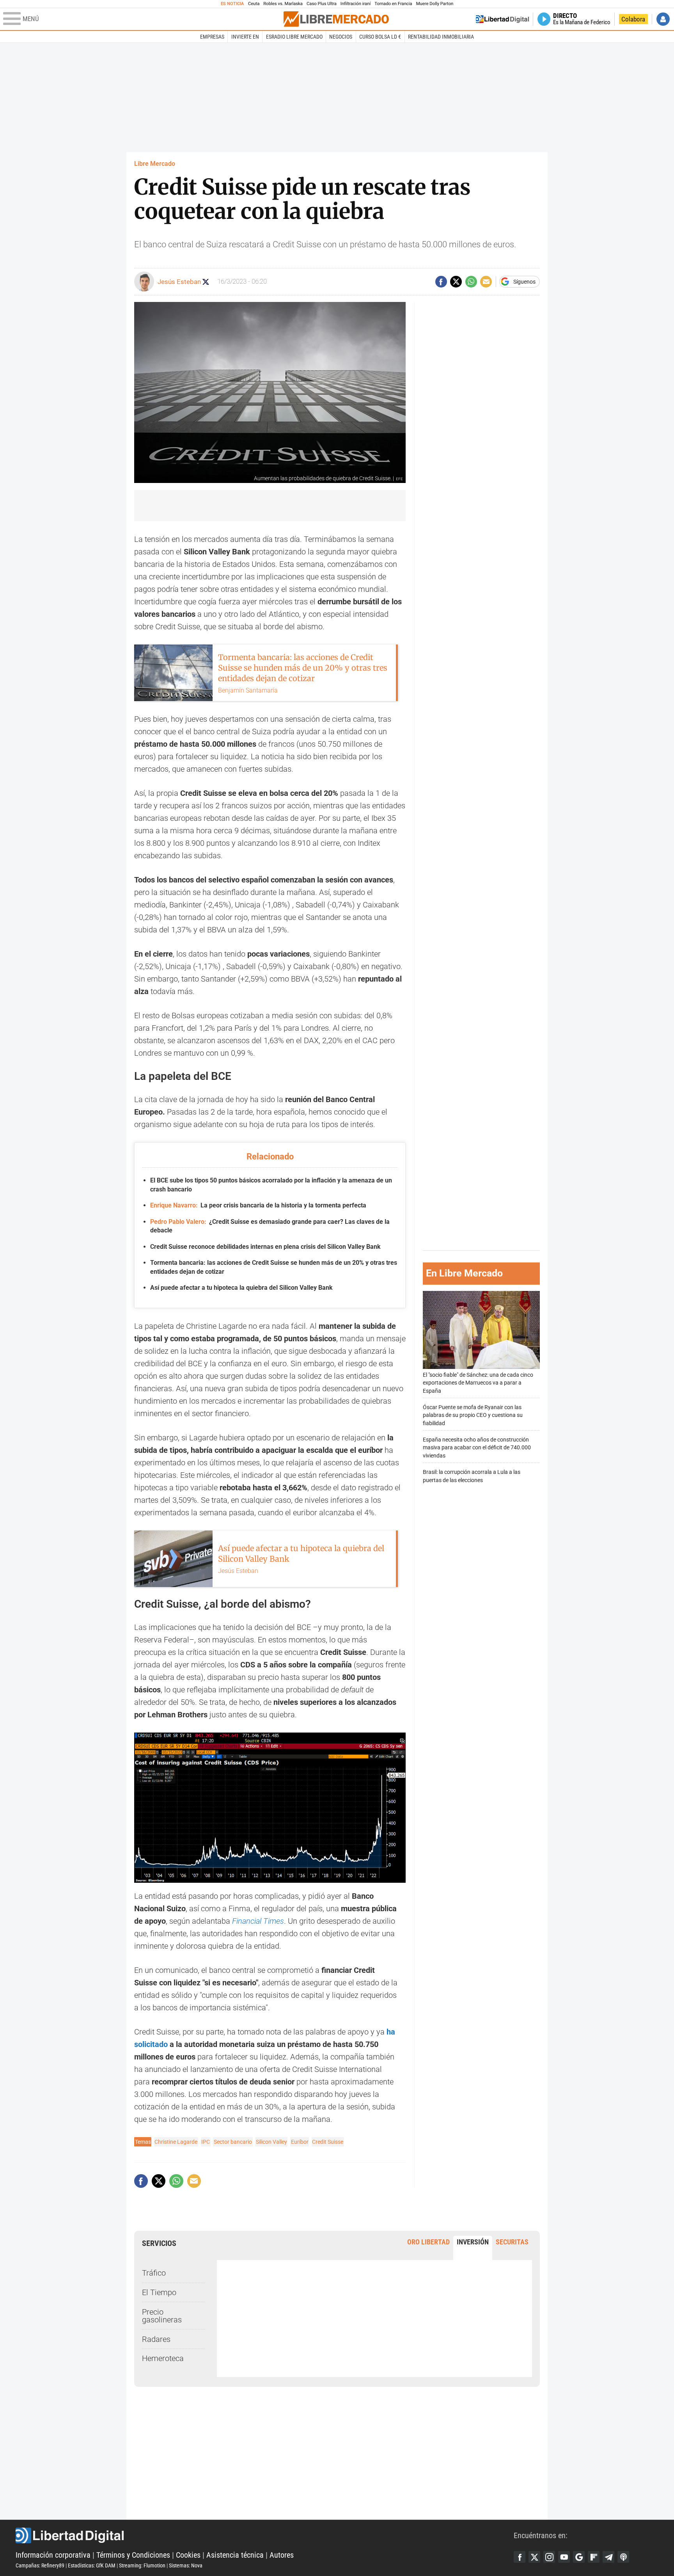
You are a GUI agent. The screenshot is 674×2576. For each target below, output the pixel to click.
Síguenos (524, 282)
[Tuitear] (456, 282)
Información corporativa (53, 2555)
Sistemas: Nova (186, 2565)
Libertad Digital (265, 2535)
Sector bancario (233, 2142)
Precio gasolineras (162, 2316)
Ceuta (254, 4)
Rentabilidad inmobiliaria (441, 37)
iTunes (623, 2557)
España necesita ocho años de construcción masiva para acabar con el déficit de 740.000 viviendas (477, 1448)
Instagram (549, 2557)
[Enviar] (471, 282)
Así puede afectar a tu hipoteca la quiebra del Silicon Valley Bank (241, 1288)
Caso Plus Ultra (322, 4)
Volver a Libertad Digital (502, 19)
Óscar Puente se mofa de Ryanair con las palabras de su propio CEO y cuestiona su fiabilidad (473, 1416)
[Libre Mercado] (336, 19)
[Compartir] (441, 282)
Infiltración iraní (356, 4)
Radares (156, 2339)
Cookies (188, 2555)
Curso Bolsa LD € (380, 37)
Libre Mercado (155, 164)
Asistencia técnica (235, 2555)
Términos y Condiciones (133, 2555)
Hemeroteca (163, 2358)
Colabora (633, 19)
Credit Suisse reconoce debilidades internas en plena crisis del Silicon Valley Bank (265, 1247)
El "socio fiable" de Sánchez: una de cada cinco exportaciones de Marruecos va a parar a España (478, 1383)
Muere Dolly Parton (435, 4)
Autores (282, 2555)
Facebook (520, 2557)
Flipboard (594, 2557)
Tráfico (154, 2273)
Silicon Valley (271, 2142)
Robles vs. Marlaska (283, 4)
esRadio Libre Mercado (294, 37)
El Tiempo (159, 2292)
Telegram (608, 2557)
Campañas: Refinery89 (40, 2565)
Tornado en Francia (393, 4)
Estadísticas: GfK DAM (92, 2565)
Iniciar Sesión (663, 19)
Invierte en (245, 37)
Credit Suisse (328, 2142)
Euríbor (300, 2142)
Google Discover (579, 2557)
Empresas (212, 37)
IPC (206, 2142)
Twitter (534, 2557)
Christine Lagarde (176, 2142)
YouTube (564, 2557)
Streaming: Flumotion (142, 2565)
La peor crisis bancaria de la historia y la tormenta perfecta (258, 1205)
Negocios (341, 37)
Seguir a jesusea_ (206, 282)
